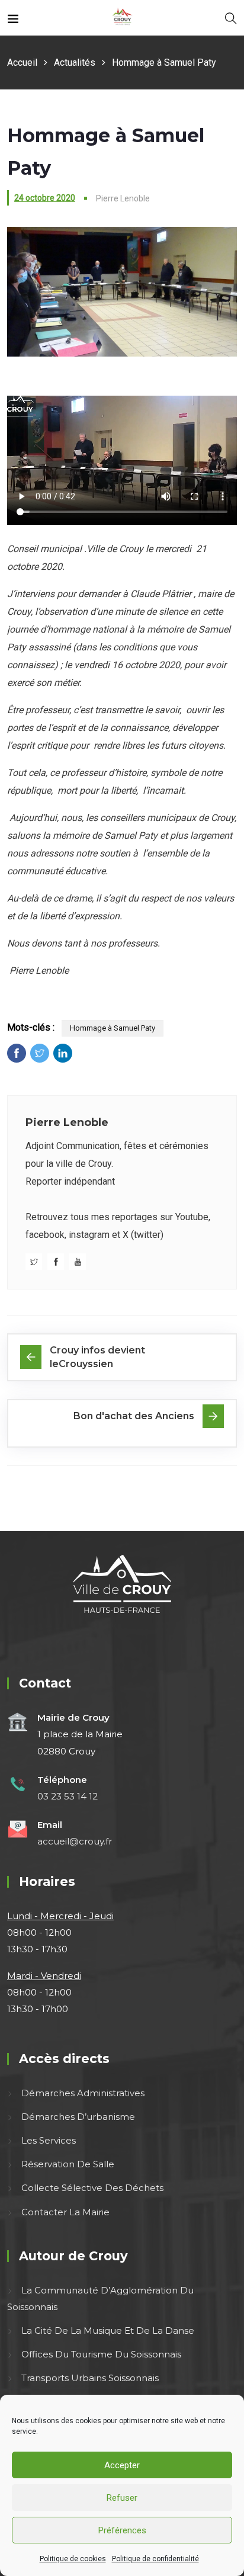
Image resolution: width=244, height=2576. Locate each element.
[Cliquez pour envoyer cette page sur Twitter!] (40, 1053)
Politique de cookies (73, 2559)
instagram (89, 1235)
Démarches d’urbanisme (78, 2117)
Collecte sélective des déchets (92, 2188)
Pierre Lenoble (67, 1122)
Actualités (75, 62)
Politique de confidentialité (155, 2559)
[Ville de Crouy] (122, 17)
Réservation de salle (68, 2164)
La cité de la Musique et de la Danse (108, 2330)
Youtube (192, 1217)
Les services (49, 2140)
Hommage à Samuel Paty (113, 1028)
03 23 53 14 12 (68, 1796)
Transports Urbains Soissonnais (90, 2378)
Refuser (122, 2498)
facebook (45, 1235)
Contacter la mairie (65, 2212)
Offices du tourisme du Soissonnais (101, 2354)
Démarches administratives (83, 2093)
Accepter (122, 2465)
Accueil (22, 62)
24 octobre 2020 (45, 198)
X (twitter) (143, 1235)
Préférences (122, 2530)
